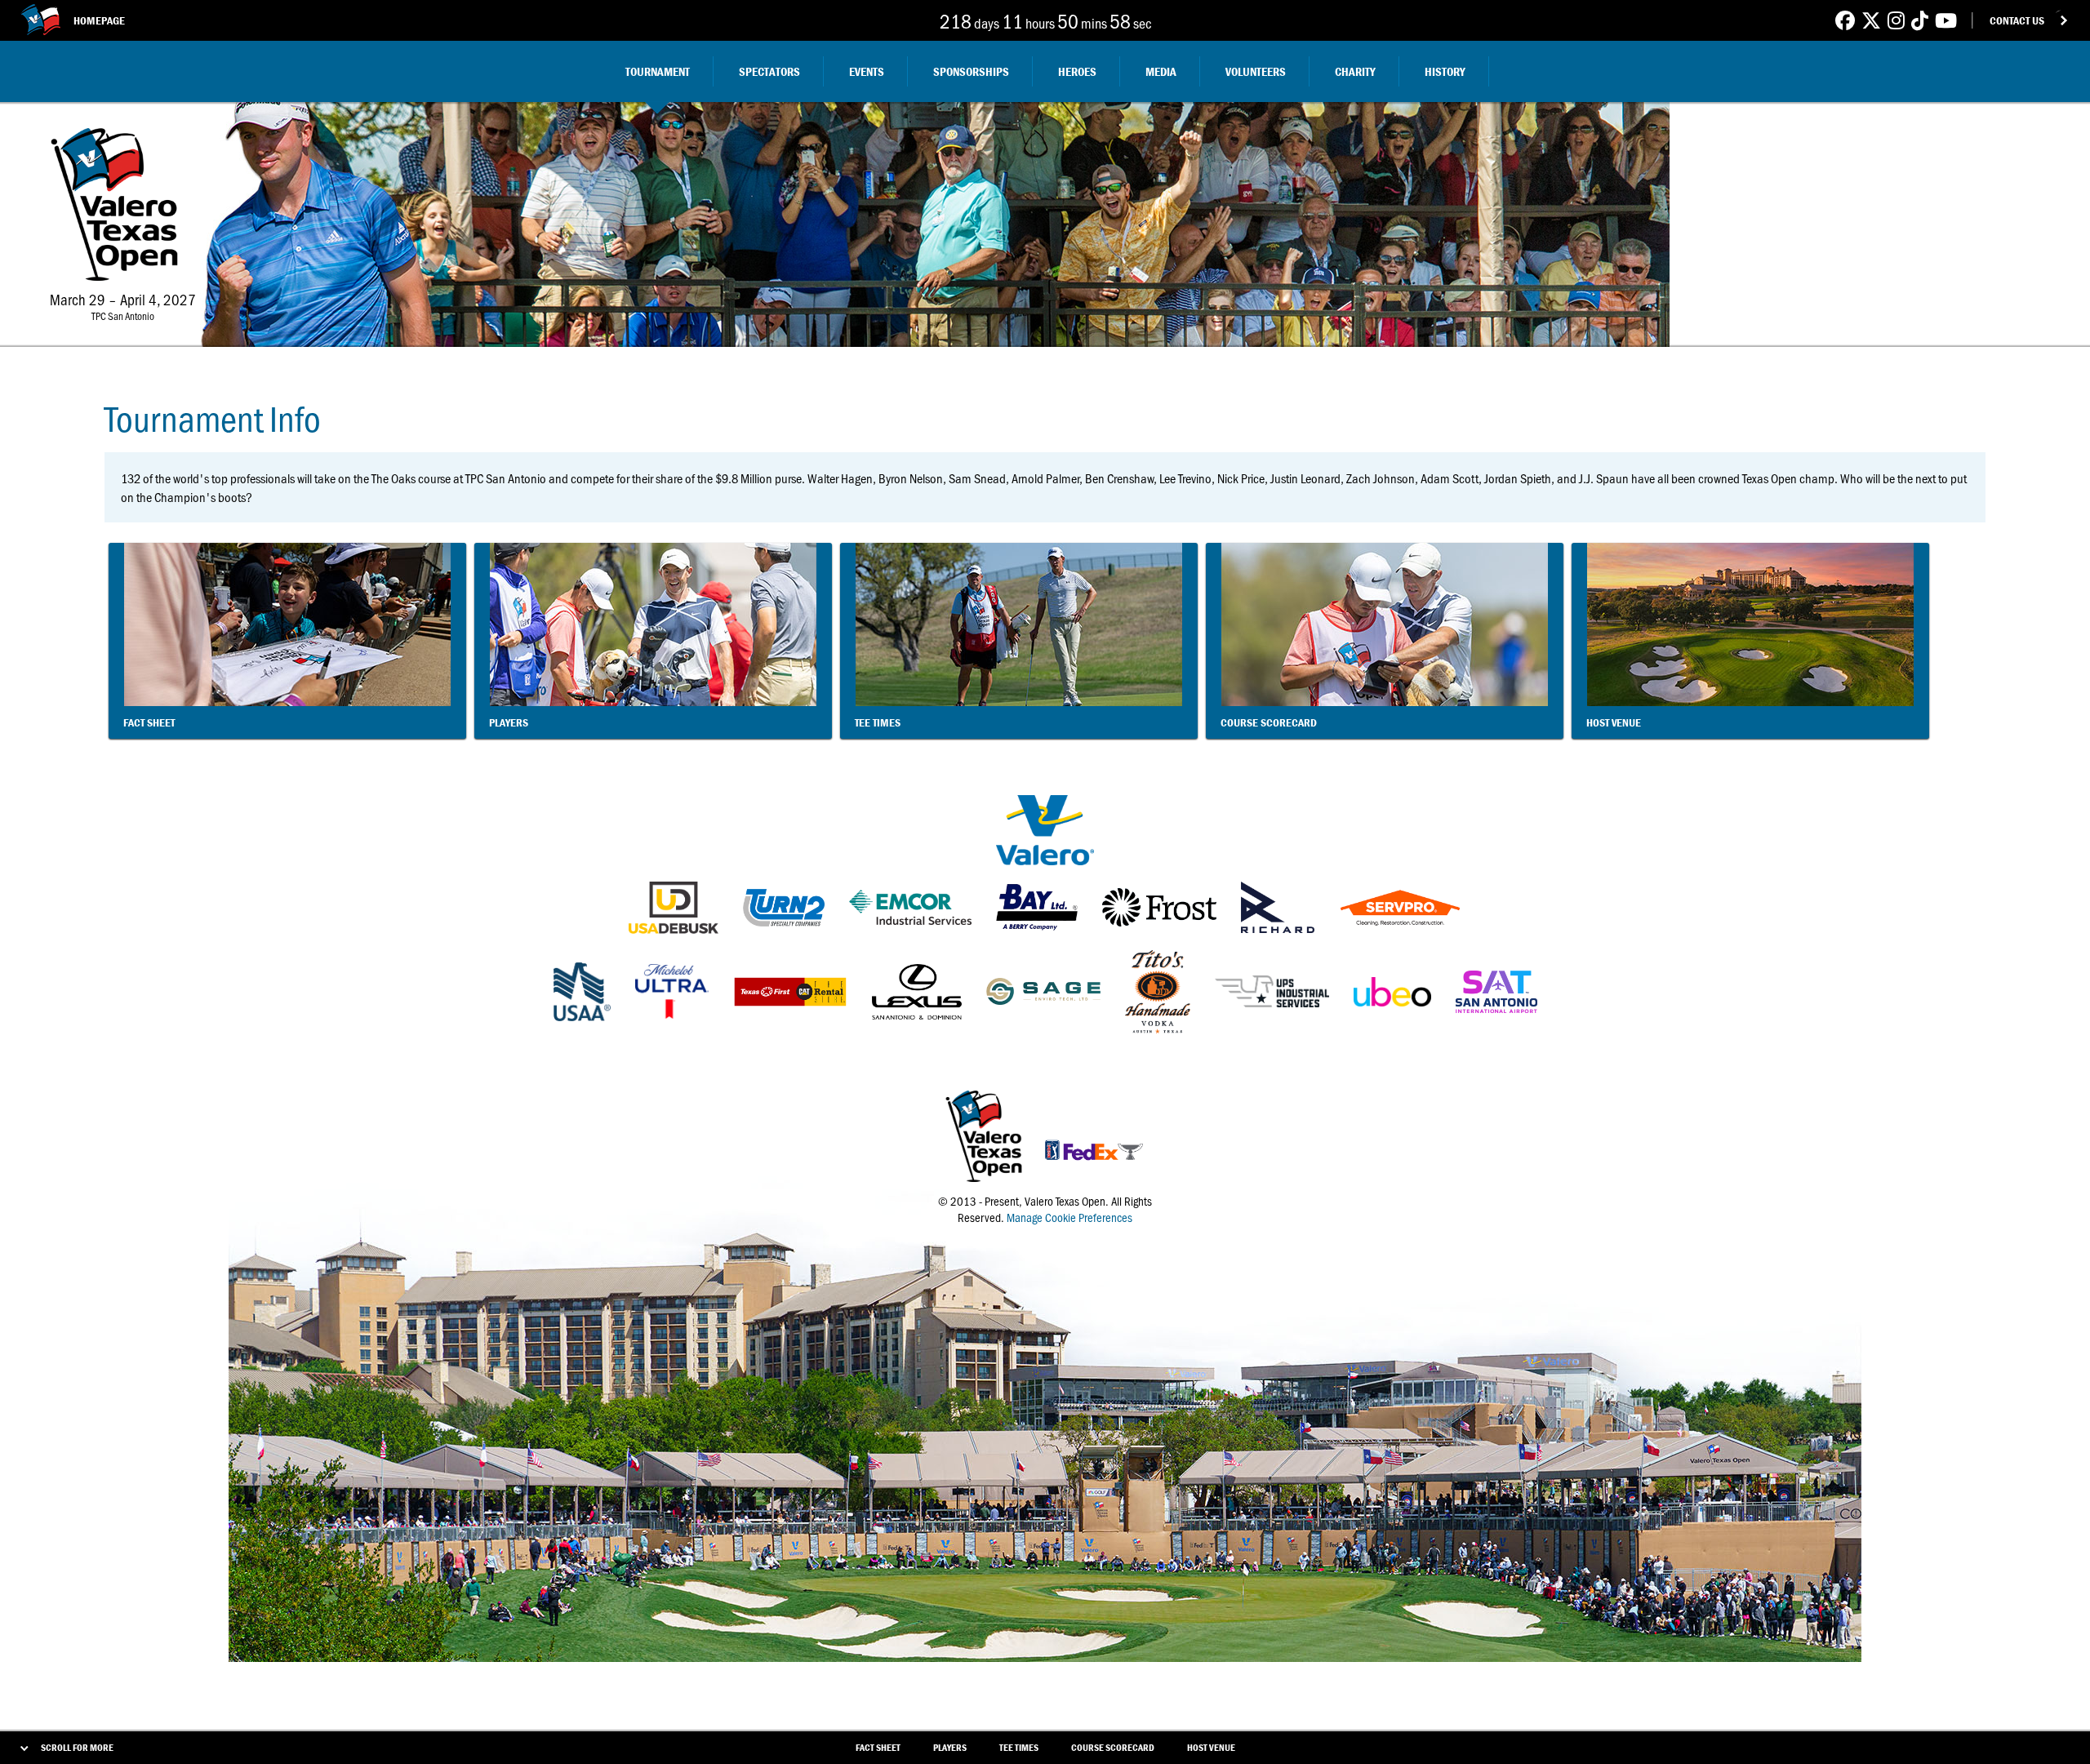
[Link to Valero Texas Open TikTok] (1920, 20)
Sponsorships (971, 71)
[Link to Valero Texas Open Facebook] (1845, 20)
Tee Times (1019, 1747)
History (1445, 71)
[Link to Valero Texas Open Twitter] (1871, 20)
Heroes (1077, 71)
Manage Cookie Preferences (1069, 1217)
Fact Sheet (878, 1747)
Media (1161, 71)
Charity (1355, 71)
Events (867, 71)
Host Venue (1211, 1747)
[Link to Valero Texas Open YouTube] (1946, 20)
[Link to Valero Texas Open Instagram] (1896, 20)
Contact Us (2017, 20)
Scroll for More (77, 1747)
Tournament (658, 71)
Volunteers (1256, 71)
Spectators (769, 71)
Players (950, 1747)
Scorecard (1113, 1747)
